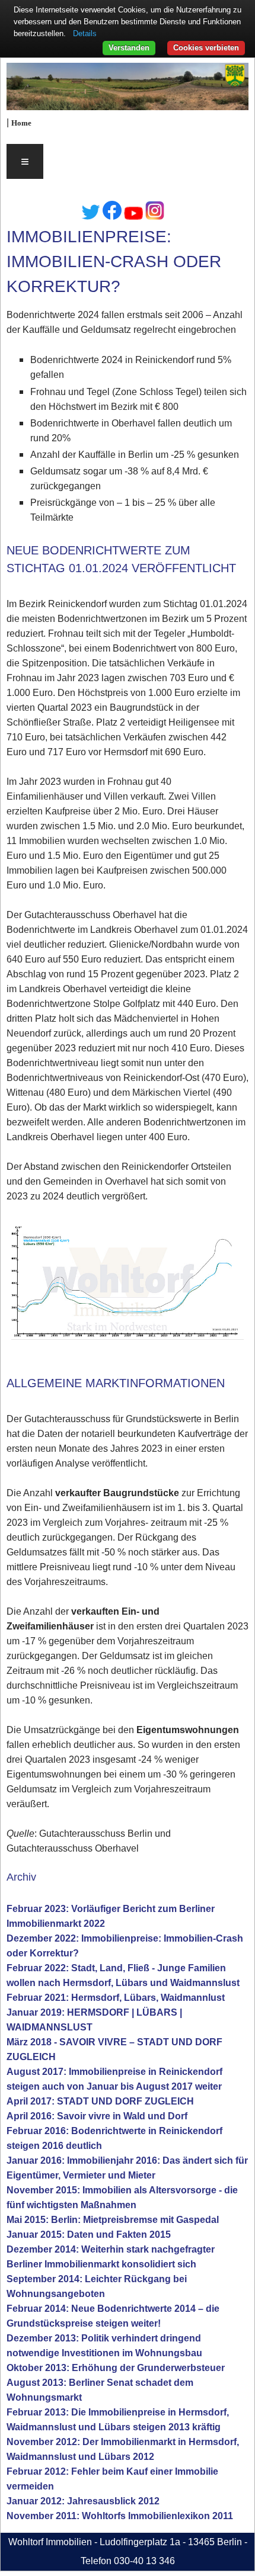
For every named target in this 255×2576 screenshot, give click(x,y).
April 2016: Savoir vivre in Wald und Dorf (97, 2116)
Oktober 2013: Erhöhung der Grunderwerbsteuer (116, 2368)
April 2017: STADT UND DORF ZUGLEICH (100, 2101)
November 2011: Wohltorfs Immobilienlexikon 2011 (120, 2516)
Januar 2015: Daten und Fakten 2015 (89, 2235)
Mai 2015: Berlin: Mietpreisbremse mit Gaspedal (113, 2220)
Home (21, 123)
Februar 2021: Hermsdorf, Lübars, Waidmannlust (116, 1998)
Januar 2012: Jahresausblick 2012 (83, 2501)
